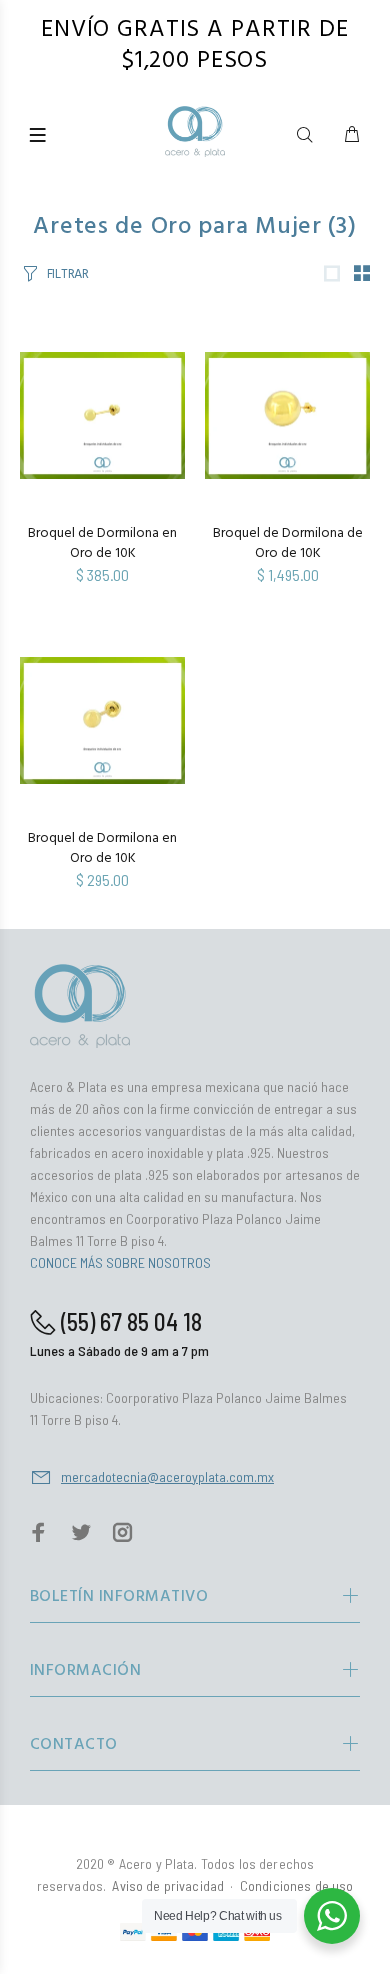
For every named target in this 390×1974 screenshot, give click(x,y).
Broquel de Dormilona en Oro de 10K (102, 543)
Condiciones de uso (297, 1885)
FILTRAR (68, 274)
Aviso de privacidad (168, 1885)
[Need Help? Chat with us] (332, 1916)
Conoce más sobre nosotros (120, 1262)
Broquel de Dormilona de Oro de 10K (288, 543)
